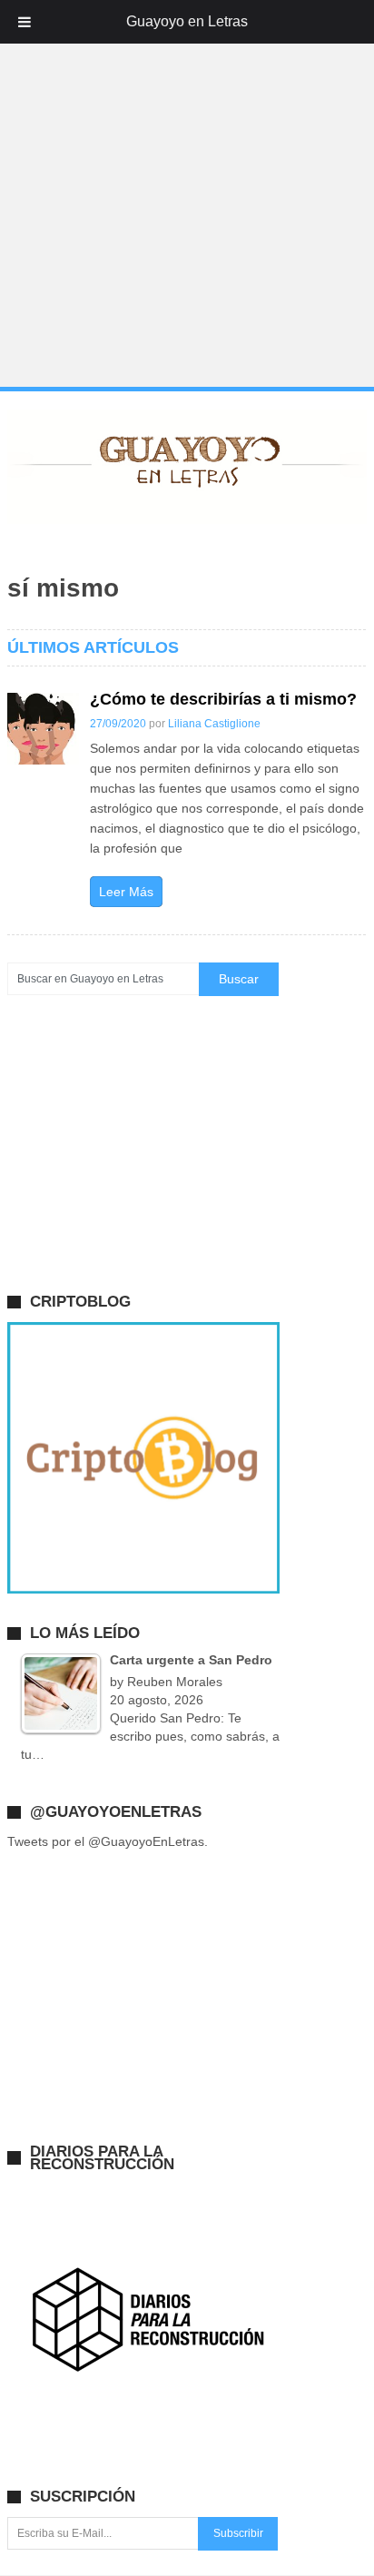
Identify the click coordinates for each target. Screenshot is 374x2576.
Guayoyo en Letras (187, 21)
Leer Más (126, 892)
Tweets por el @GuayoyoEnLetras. (108, 1841)
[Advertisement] (187, 194)
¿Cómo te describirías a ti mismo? (223, 699)
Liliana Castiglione (214, 724)
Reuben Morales (175, 1682)
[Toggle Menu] (25, 22)
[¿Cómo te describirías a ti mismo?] (43, 729)
